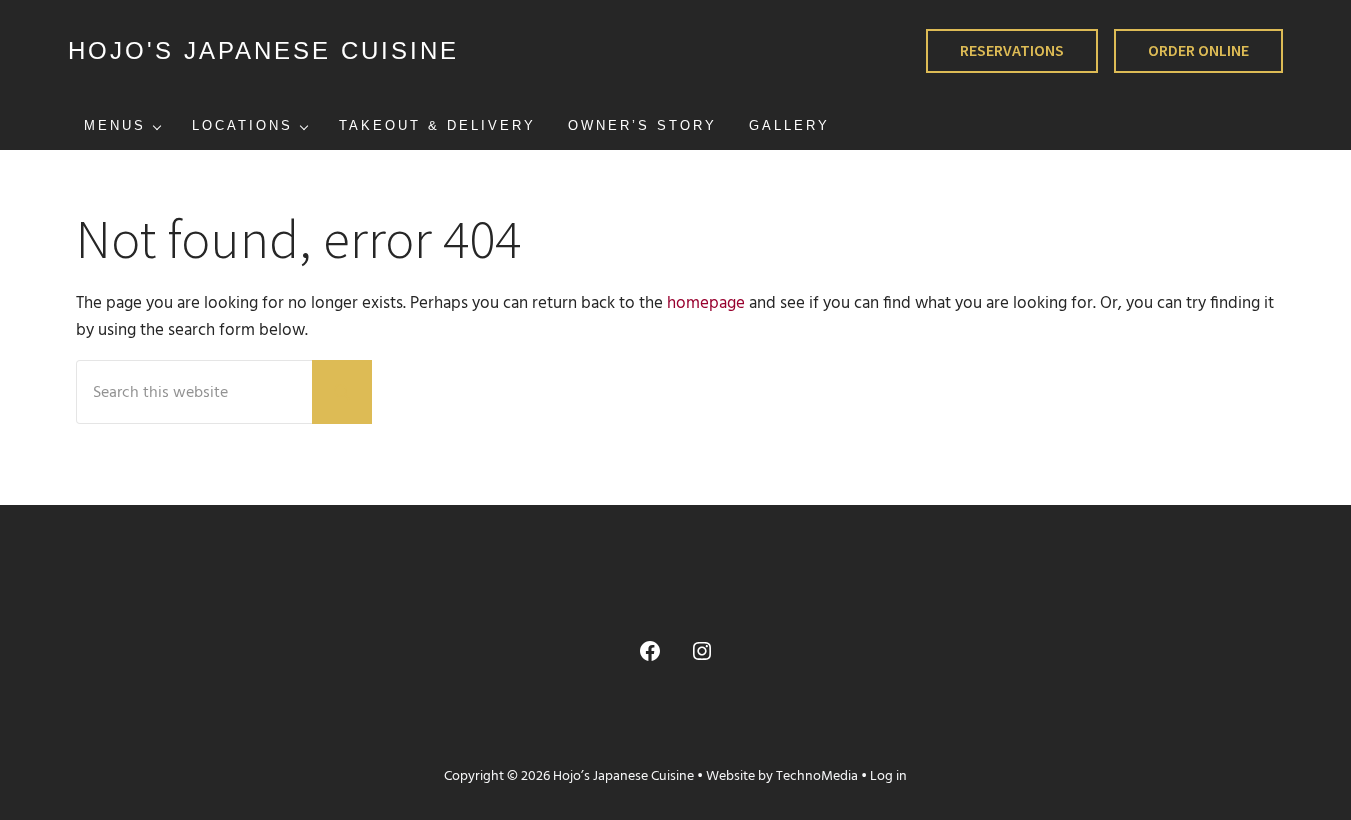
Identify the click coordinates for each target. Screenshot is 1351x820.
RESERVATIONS (1012, 50)
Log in (888, 776)
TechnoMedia (817, 776)
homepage (706, 303)
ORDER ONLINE (1198, 50)
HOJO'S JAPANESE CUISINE (263, 50)
